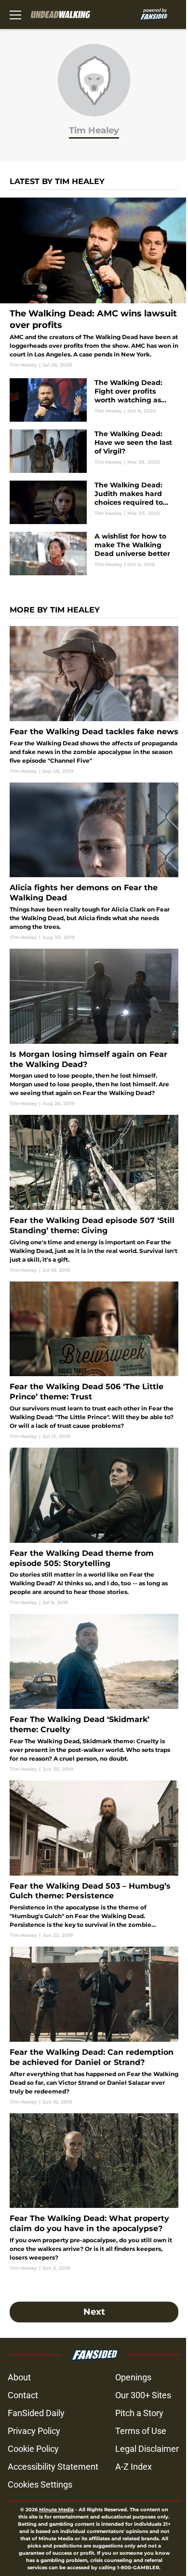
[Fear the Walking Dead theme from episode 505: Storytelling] (94, 1527)
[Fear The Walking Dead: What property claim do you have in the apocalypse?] (94, 2192)
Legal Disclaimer (147, 2449)
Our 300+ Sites (143, 2395)
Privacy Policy (34, 2431)
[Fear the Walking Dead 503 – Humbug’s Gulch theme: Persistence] (94, 1860)
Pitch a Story (139, 2413)
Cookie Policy (33, 2449)
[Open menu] (15, 14)
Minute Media (56, 2510)
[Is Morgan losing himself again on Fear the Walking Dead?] (94, 1028)
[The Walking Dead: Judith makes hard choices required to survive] (94, 502)
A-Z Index (134, 2467)
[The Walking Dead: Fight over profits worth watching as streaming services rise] (94, 400)
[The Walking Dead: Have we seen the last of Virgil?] (94, 451)
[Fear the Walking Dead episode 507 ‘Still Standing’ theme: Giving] (94, 1194)
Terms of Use (141, 2431)
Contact (23, 2395)
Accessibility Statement (53, 2467)
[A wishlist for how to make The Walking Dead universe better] (94, 554)
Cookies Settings (40, 2484)
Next (94, 2312)
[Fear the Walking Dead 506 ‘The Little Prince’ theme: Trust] (94, 1361)
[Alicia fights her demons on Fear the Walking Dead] (94, 862)
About (19, 2377)
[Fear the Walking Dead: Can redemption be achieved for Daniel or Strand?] (94, 2026)
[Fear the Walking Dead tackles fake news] (94, 700)
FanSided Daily (36, 2413)
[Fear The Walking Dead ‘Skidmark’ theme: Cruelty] (94, 1693)
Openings (133, 2377)
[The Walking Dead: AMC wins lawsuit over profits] (94, 283)
